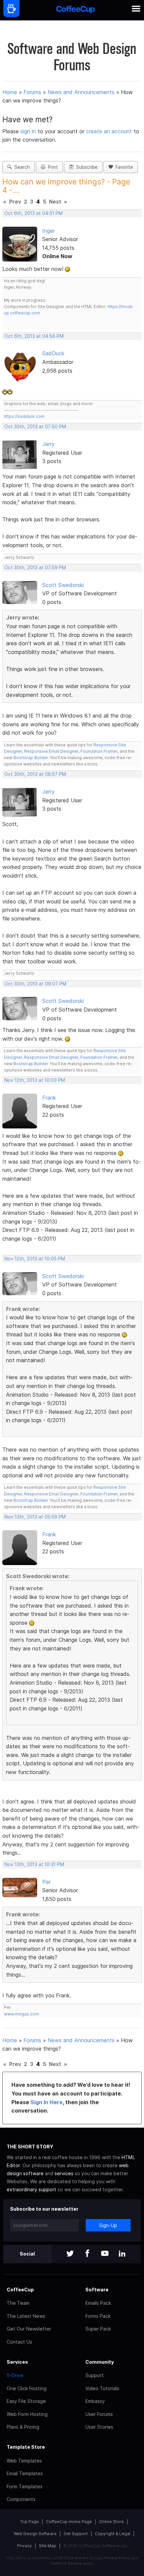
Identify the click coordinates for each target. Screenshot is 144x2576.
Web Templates (24, 2461)
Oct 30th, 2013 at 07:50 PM (35, 427)
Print (52, 167)
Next (55, 202)
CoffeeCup (20, 2290)
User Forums (99, 2414)
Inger (48, 231)
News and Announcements (81, 92)
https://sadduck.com (24, 416)
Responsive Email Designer (51, 751)
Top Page (29, 2522)
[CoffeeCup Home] (76, 10)
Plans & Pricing (23, 2427)
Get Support (76, 2534)
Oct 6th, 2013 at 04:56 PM (34, 336)
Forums (32, 92)
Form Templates (25, 2486)
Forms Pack (98, 2316)
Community (100, 2362)
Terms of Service (66, 2563)
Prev (15, 202)
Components (21, 2499)
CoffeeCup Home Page (69, 2522)
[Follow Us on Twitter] (70, 2254)
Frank (49, 1098)
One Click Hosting (27, 2388)
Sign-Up (108, 2225)
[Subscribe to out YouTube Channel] (105, 2254)
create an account (109, 131)
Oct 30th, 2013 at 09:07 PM (35, 984)
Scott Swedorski (63, 585)
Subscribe (85, 167)
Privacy (24, 2546)
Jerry (48, 444)
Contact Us (19, 2342)
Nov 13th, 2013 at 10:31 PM (34, 1864)
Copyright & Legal (113, 2534)
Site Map (48, 2546)
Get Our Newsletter (29, 2329)
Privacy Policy (117, 2558)
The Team (18, 2303)
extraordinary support (31, 2189)
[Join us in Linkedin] (122, 2254)
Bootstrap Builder (31, 758)
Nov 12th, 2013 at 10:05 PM (35, 1259)
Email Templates (25, 2473)
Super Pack (98, 2329)
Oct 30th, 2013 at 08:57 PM (35, 774)
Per (46, 1882)
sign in (29, 131)
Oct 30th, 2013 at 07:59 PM (35, 568)
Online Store (112, 2522)
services (64, 2173)
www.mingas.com (21, 2014)
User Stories (99, 2427)
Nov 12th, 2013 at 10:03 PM (35, 1080)
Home (10, 92)
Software (97, 2290)
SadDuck (53, 353)
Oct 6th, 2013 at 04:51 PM (33, 213)
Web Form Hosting (27, 2414)
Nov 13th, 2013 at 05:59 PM (35, 1517)
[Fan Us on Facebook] (87, 2254)
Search (21, 167)
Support (95, 2375)
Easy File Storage (26, 2401)
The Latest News (26, 2316)
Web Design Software (35, 2534)
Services (17, 2362)
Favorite (123, 167)
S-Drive (15, 2375)
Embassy (95, 2401)
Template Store (26, 2447)
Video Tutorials (102, 2388)
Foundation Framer (98, 751)
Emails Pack (98, 2303)
